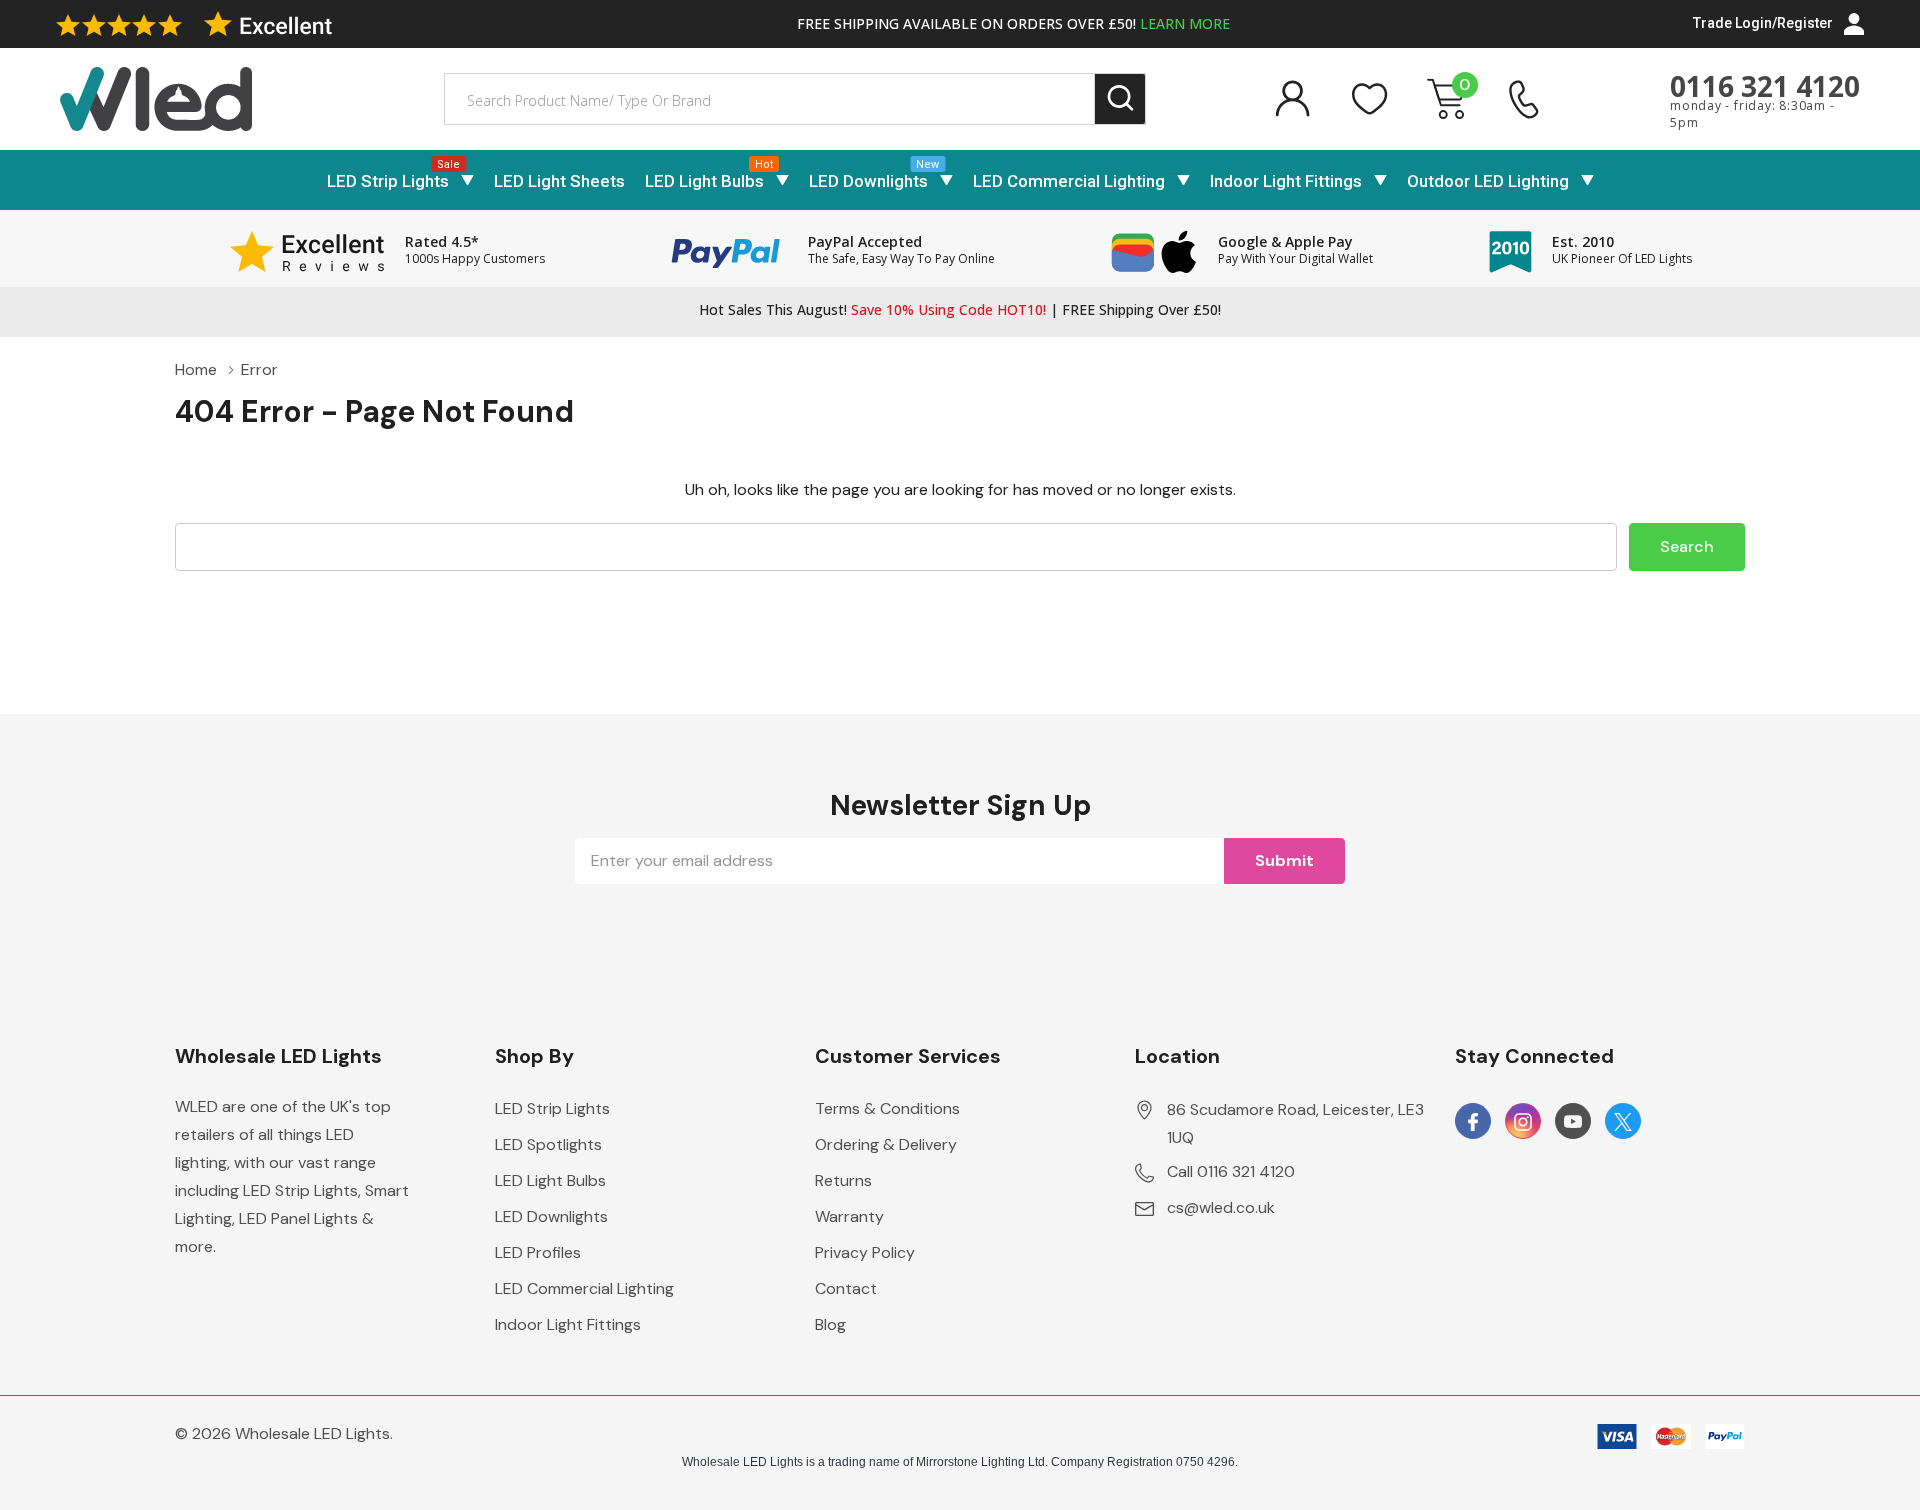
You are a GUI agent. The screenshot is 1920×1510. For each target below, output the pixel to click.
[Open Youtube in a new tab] (1573, 1122)
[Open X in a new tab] (1623, 1122)
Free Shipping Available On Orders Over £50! (1013, 23)
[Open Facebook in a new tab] (1473, 1122)
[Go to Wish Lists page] (1370, 99)
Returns (843, 1180)
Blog (830, 1324)
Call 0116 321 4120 (1231, 1171)
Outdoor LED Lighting (1488, 181)
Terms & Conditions (887, 1108)
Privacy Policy (865, 1252)
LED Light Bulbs (704, 181)
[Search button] (1120, 99)
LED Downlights (868, 181)
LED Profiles (538, 1252)
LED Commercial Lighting (1069, 181)
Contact (846, 1288)
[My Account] (1292, 99)
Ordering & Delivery (886, 1144)
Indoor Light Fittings (1286, 181)
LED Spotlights (548, 1144)
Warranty (849, 1216)
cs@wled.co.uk (1221, 1207)
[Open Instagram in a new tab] (1523, 1122)
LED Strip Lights (388, 181)
